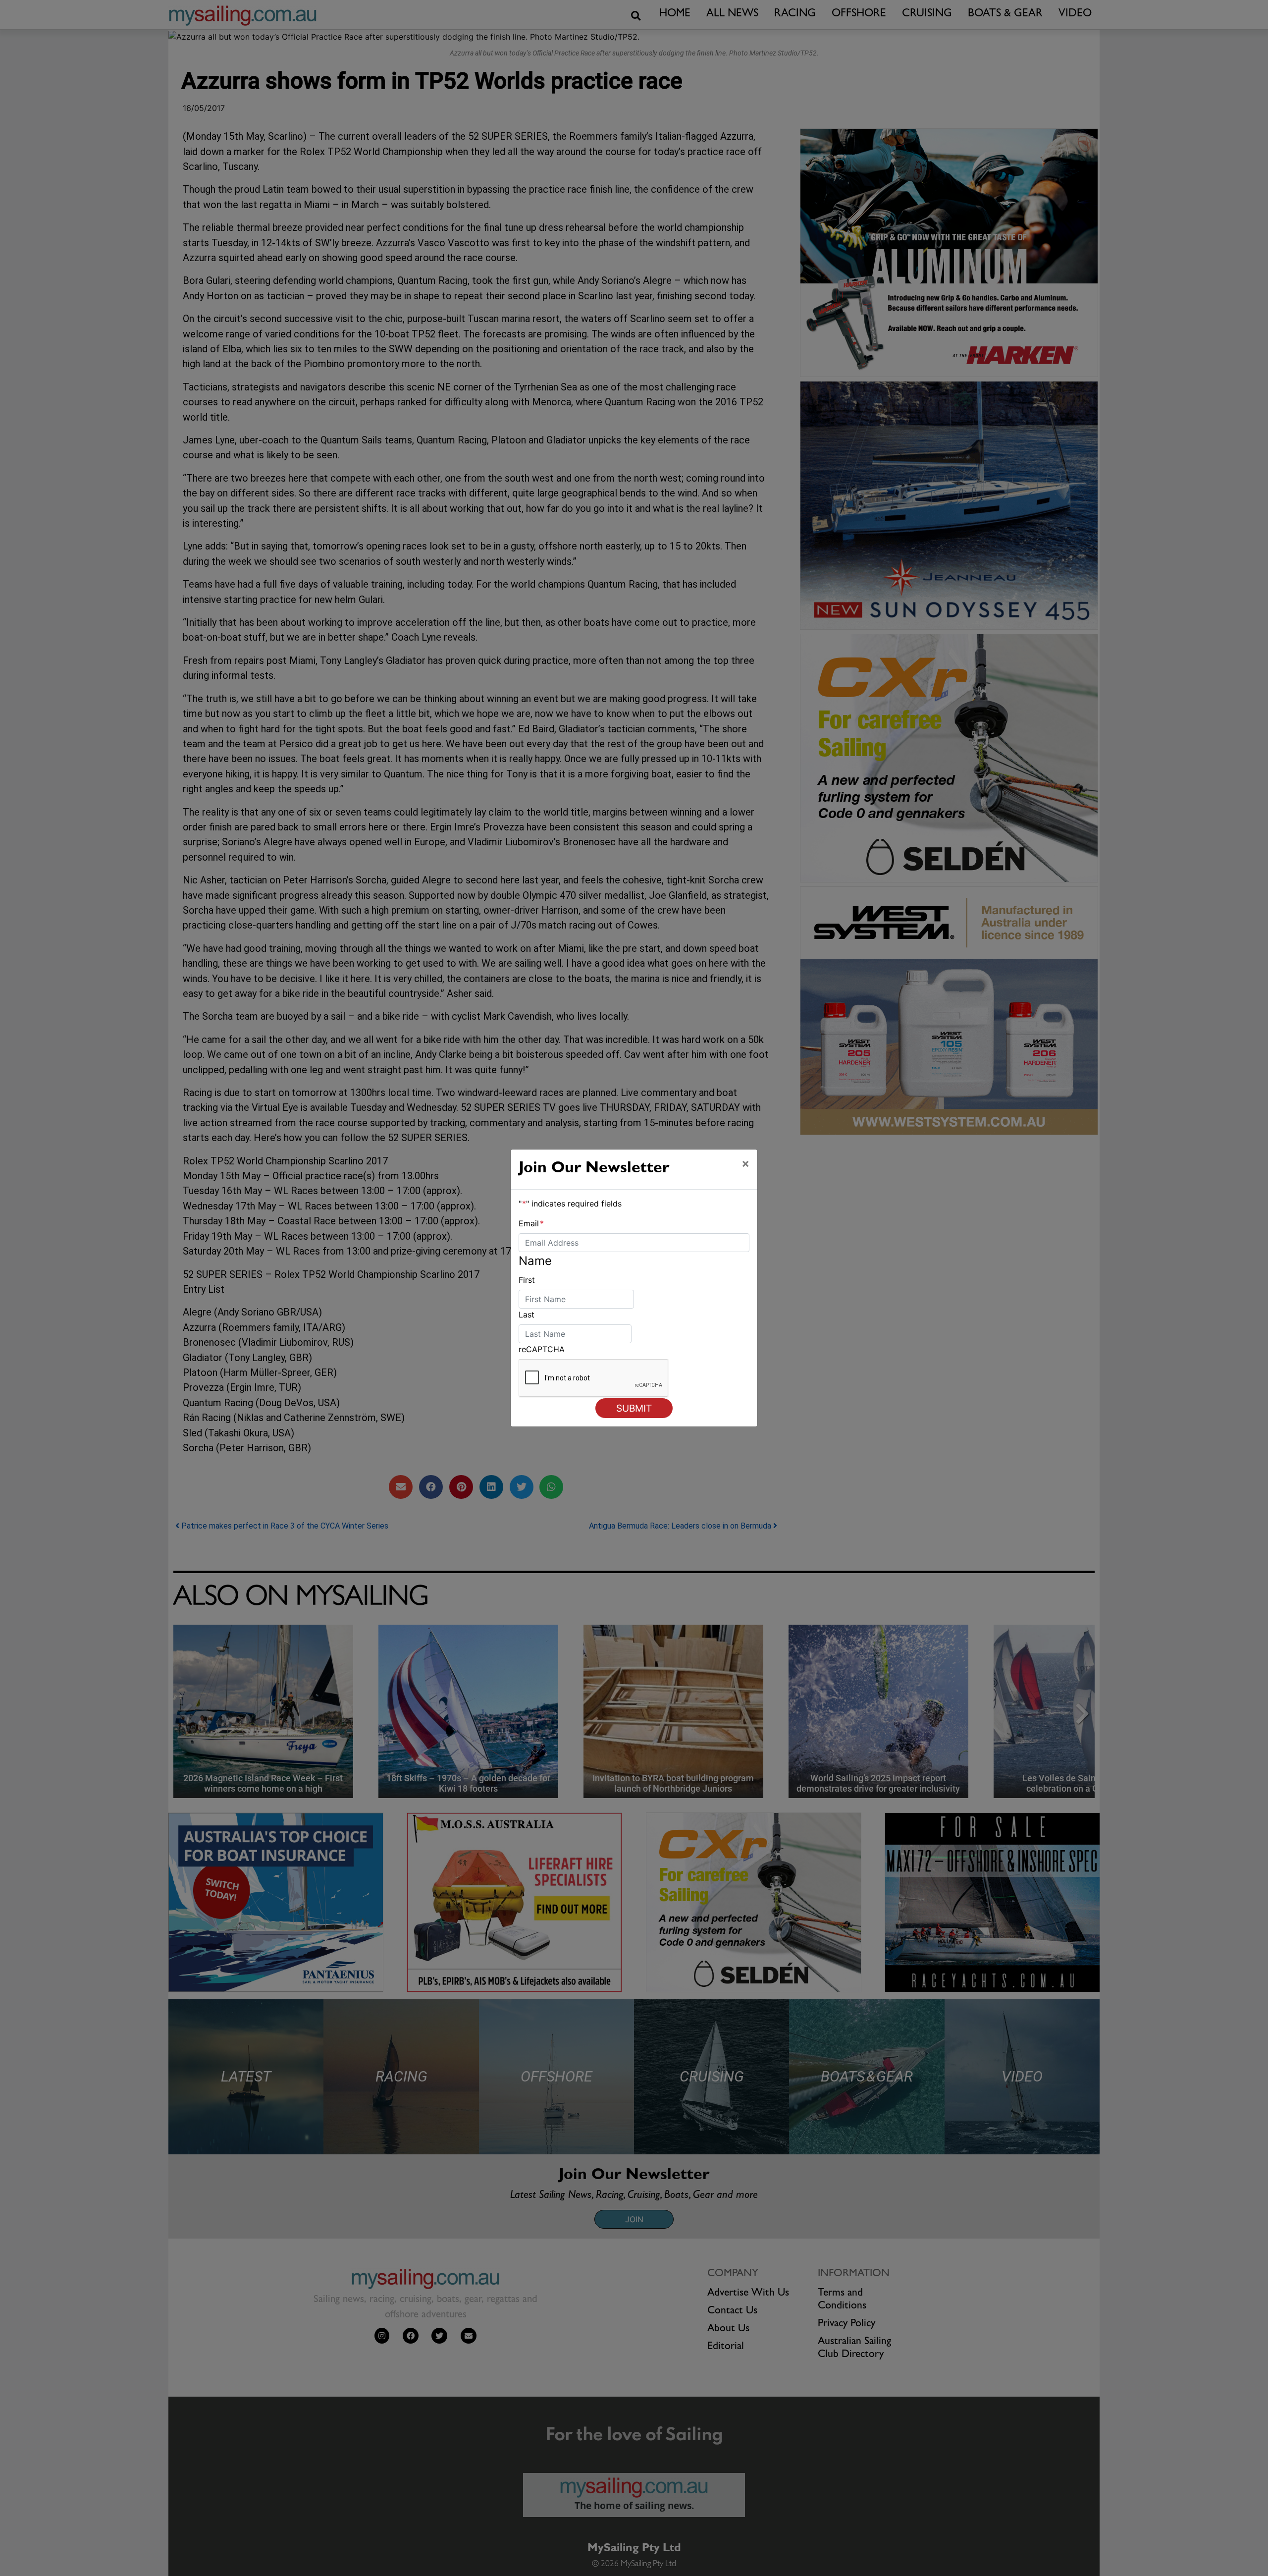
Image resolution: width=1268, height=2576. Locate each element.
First (527, 1280)
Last (527, 1315)
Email (531, 1223)
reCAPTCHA (542, 1349)
